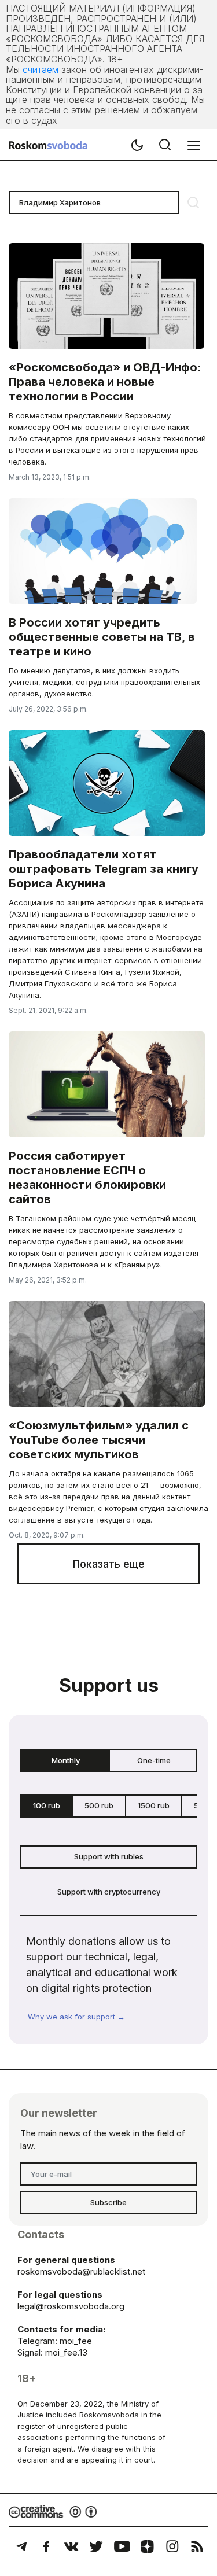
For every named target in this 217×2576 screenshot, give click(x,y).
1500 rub (154, 1805)
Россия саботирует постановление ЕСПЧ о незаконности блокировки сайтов (87, 1178)
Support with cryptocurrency (109, 1892)
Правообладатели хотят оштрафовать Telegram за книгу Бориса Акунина (104, 869)
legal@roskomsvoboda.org (71, 2306)
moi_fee (76, 2341)
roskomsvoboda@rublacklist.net (81, 2271)
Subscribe (108, 2202)
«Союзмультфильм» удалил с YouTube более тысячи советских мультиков (99, 1440)
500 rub (99, 1805)
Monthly (66, 1760)
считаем (41, 69)
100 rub (47, 1805)
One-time (154, 1760)
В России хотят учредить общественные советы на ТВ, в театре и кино (102, 637)
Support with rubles (109, 1856)
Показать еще (109, 1564)
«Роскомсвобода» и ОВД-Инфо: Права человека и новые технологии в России (105, 382)
